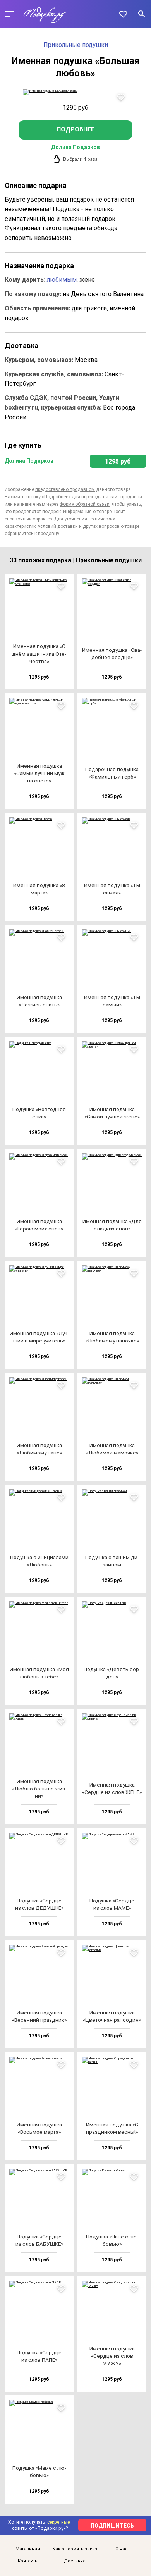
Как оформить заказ (75, 2549)
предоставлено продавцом (65, 489)
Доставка (75, 2561)
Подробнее (75, 129)
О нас (122, 2549)
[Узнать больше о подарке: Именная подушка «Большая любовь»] (76, 92)
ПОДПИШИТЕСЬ (112, 2526)
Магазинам (28, 2549)
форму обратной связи (85, 504)
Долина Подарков (75, 147)
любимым (62, 280)
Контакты (28, 2561)
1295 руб (118, 461)
